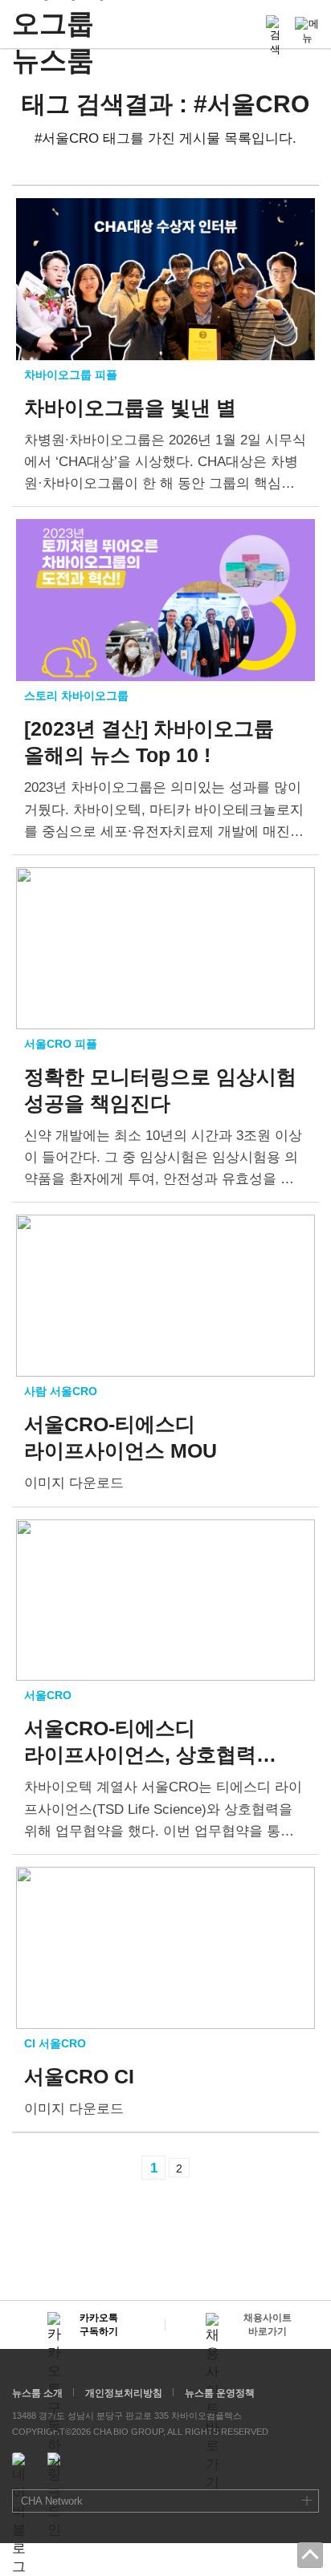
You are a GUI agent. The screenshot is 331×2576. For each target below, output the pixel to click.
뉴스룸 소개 (37, 2393)
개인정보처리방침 (124, 2393)
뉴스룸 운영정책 (220, 2393)
